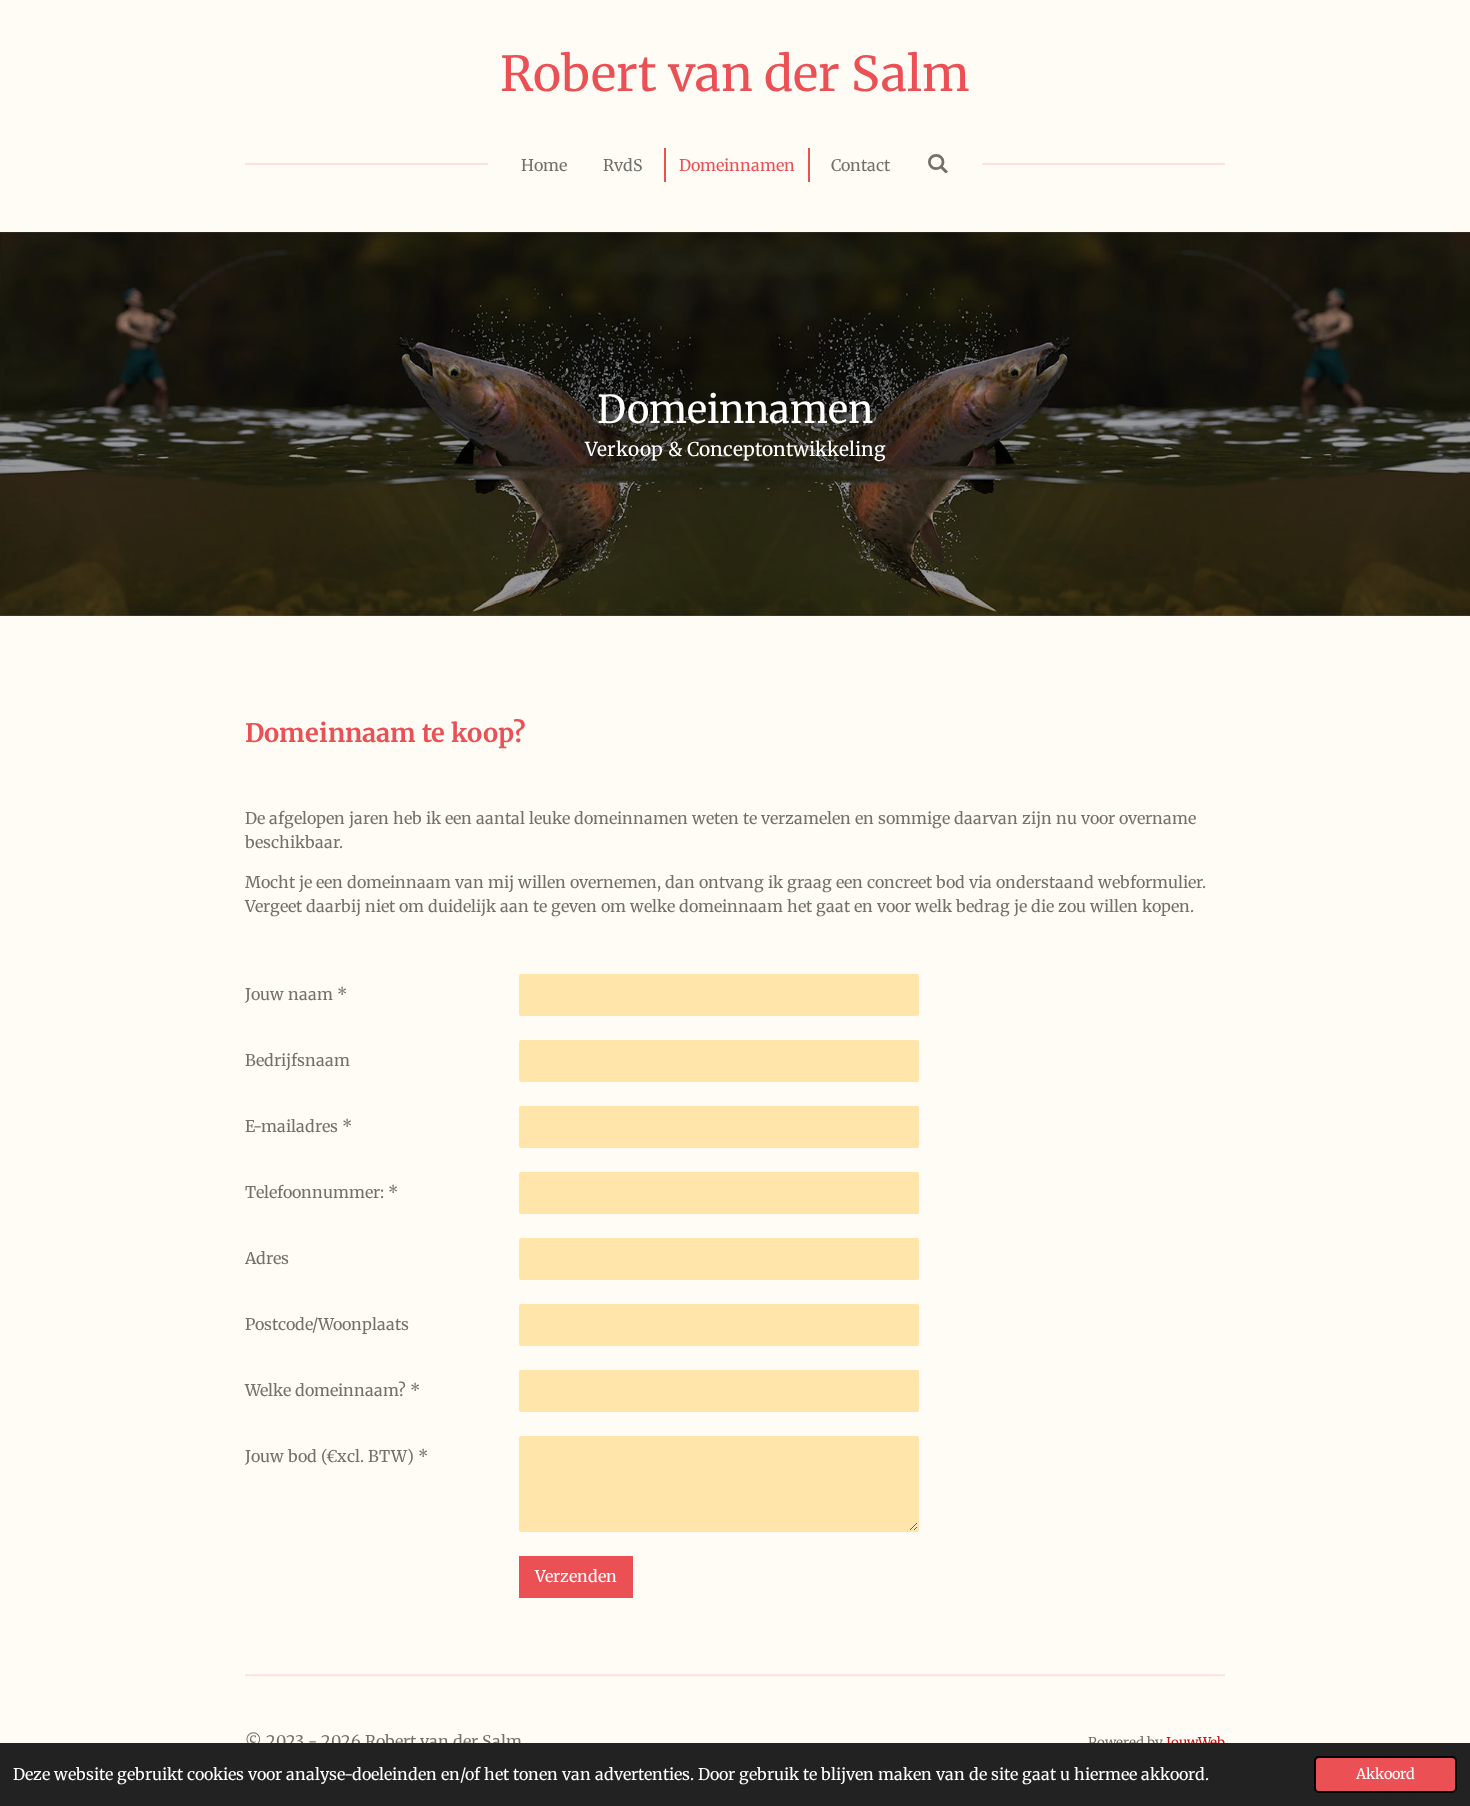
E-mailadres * (298, 1126)
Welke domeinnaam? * (332, 1390)
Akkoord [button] (1385, 1774)
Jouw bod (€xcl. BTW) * (336, 1456)
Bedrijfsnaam (297, 1060)
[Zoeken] (937, 163)
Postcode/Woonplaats (327, 1324)
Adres (267, 1258)
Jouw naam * (296, 994)
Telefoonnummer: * (321, 1192)
